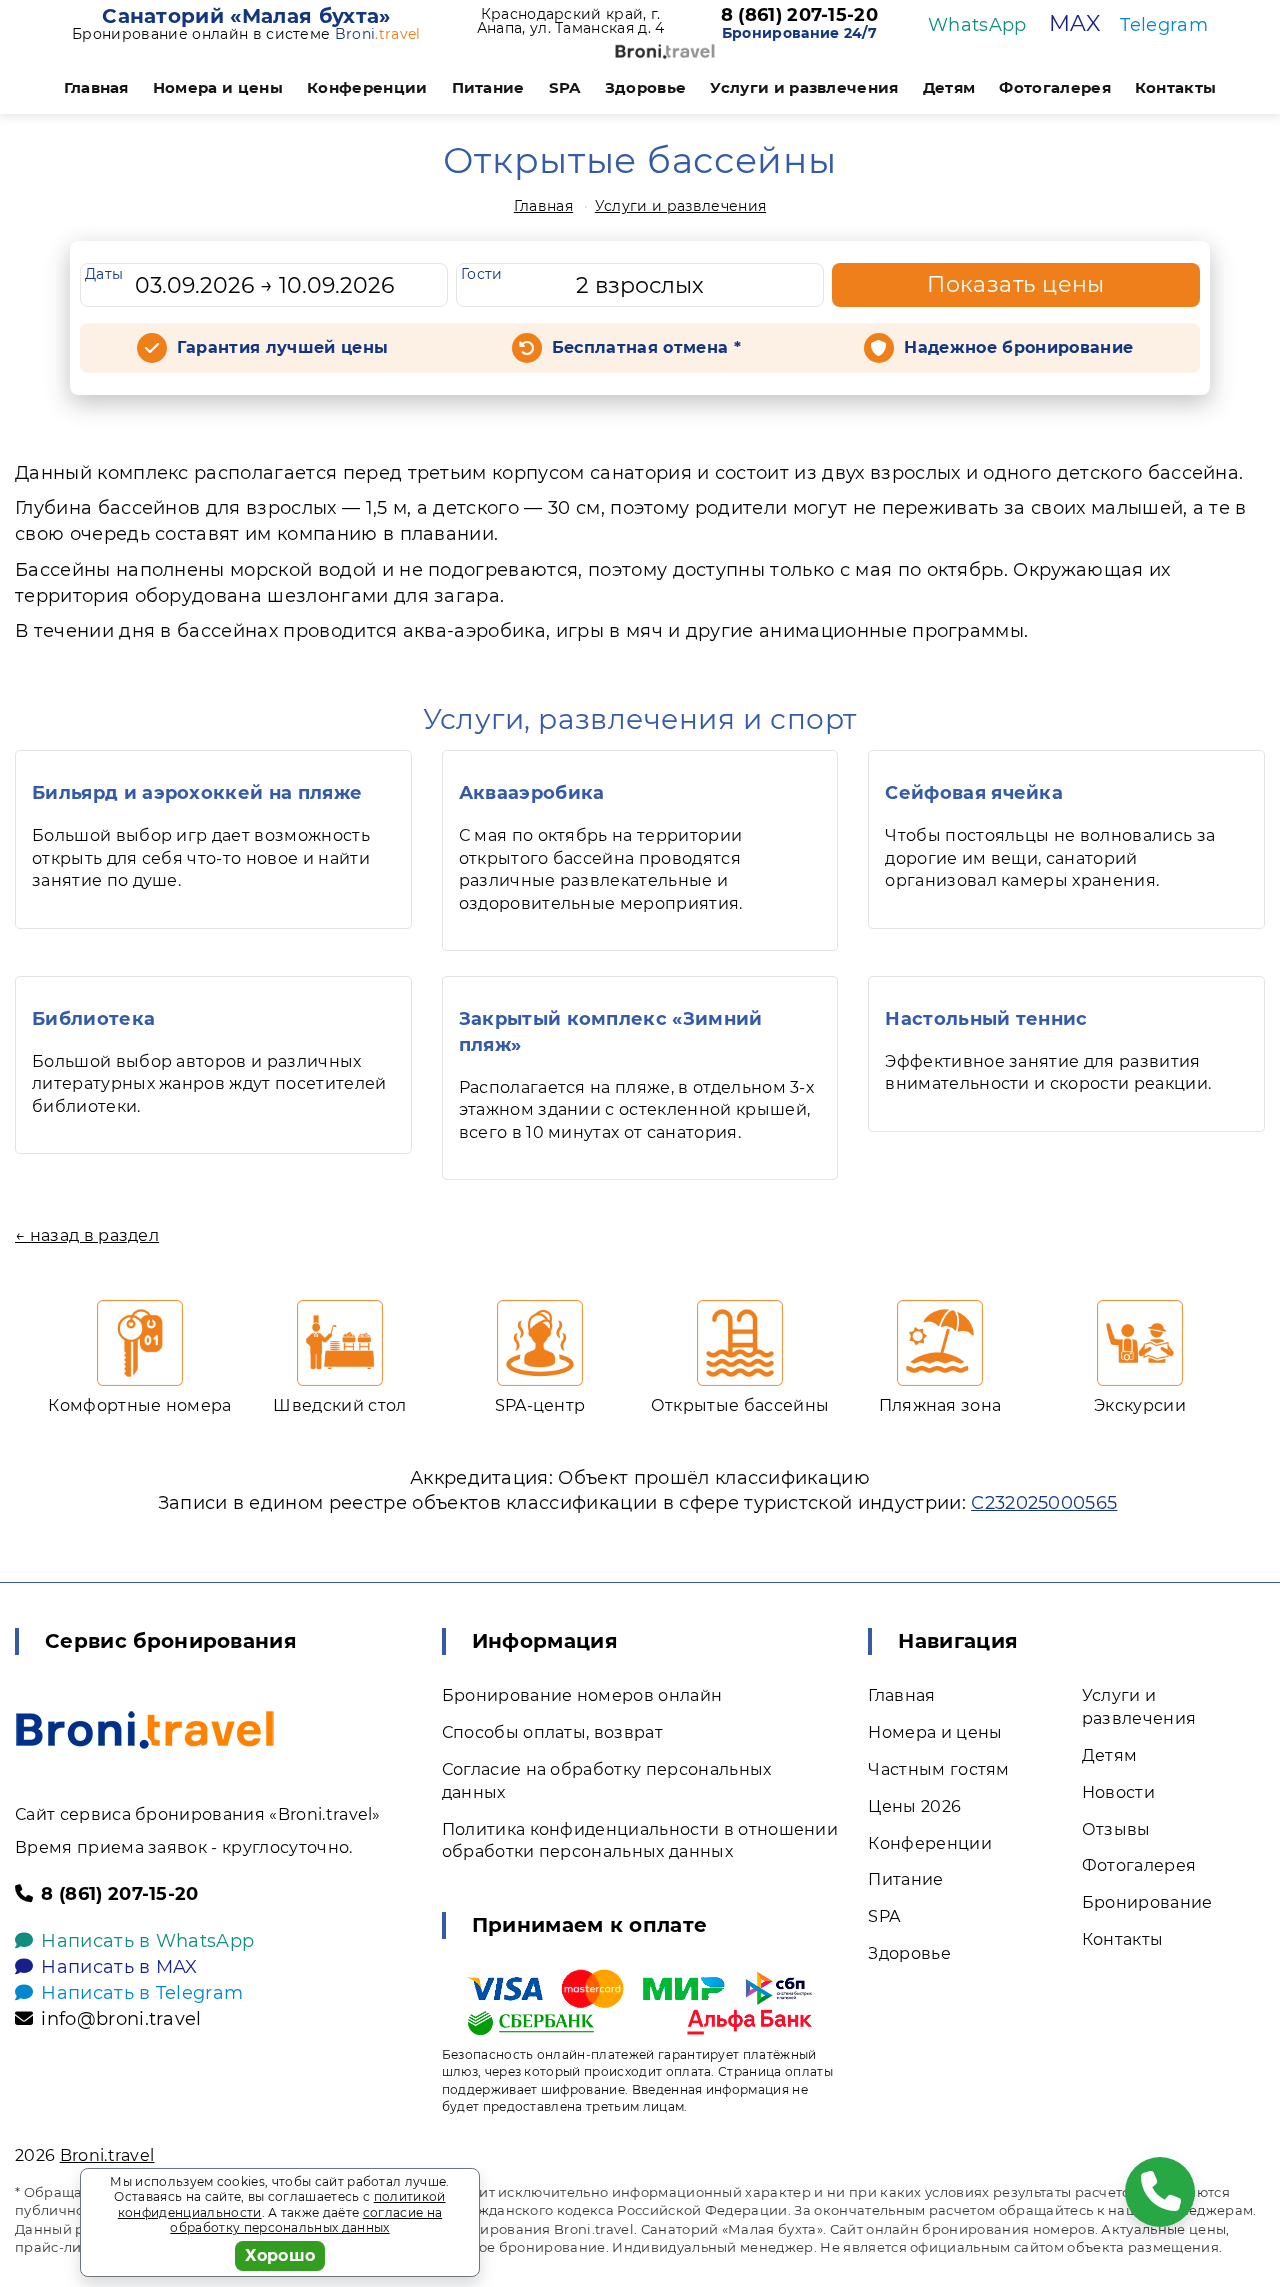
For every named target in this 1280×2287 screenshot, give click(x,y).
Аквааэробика (532, 793)
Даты (104, 274)
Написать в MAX (119, 1967)
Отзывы (1116, 1829)
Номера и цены (218, 87)
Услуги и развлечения (804, 87)
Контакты (1176, 87)
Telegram (1164, 25)
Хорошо (280, 2255)
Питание (488, 87)
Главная (96, 87)
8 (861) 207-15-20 (799, 16)
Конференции (367, 87)
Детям (949, 87)
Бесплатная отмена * (646, 347)
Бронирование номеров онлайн (582, 1695)
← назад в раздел (87, 1235)
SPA (565, 87)
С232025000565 (1044, 1503)
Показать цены (1016, 284)
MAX (1074, 23)
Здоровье (646, 87)
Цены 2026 (914, 1806)
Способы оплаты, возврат (552, 1732)
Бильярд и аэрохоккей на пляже (197, 793)
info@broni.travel (121, 2019)
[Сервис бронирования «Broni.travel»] (665, 51)
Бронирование (1147, 1902)
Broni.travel (107, 2155)
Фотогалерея (1055, 87)
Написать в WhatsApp (147, 1941)
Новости (1118, 1792)
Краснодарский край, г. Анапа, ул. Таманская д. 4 (571, 21)
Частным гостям (938, 1769)
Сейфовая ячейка (974, 793)
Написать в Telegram (142, 1993)
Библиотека (93, 1019)
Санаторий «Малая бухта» (246, 16)
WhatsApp (977, 25)
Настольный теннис (986, 1019)
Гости (482, 274)
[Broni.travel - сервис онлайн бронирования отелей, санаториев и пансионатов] (145, 1730)
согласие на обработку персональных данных (306, 2220)
